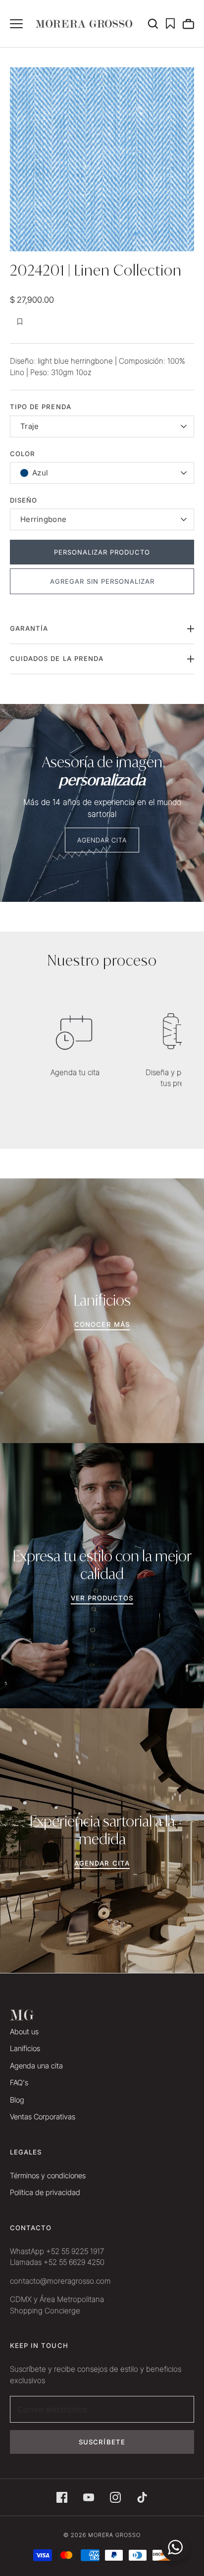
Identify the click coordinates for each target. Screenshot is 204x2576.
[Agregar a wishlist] (20, 322)
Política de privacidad (45, 2192)
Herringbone (43, 519)
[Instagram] (115, 2497)
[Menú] (16, 24)
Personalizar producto (102, 552)
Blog (17, 2100)
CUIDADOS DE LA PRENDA (57, 658)
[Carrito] (188, 24)
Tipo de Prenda (41, 407)
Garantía (29, 628)
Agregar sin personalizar (102, 581)
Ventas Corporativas (43, 2117)
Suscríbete (102, 2442)
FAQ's (19, 2083)
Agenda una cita (36, 2066)
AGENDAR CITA (102, 840)
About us (24, 2032)
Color (23, 454)
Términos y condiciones (48, 2176)
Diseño (24, 500)
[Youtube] (89, 2497)
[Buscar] (156, 24)
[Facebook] (62, 2497)
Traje (30, 426)
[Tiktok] (142, 2497)
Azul (40, 473)
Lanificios (25, 2048)
